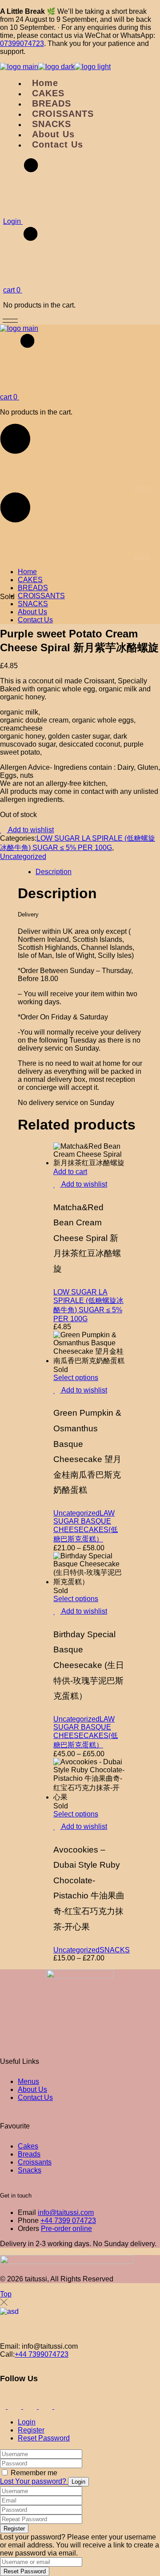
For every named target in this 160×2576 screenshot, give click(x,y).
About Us (32, 2089)
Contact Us (35, 2097)
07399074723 (22, 43)
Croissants (35, 2162)
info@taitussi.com (66, 2212)
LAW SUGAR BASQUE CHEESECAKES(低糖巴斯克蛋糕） (86, 1526)
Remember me (34, 2473)
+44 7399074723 (42, 2354)
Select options (76, 1378)
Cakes (28, 2146)
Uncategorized (23, 857)
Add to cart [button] (70, 1172)
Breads (29, 2154)
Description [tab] (54, 872)
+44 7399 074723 (68, 2221)
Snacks (30, 2170)
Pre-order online (66, 2229)
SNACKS (115, 1950)
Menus (28, 2081)
